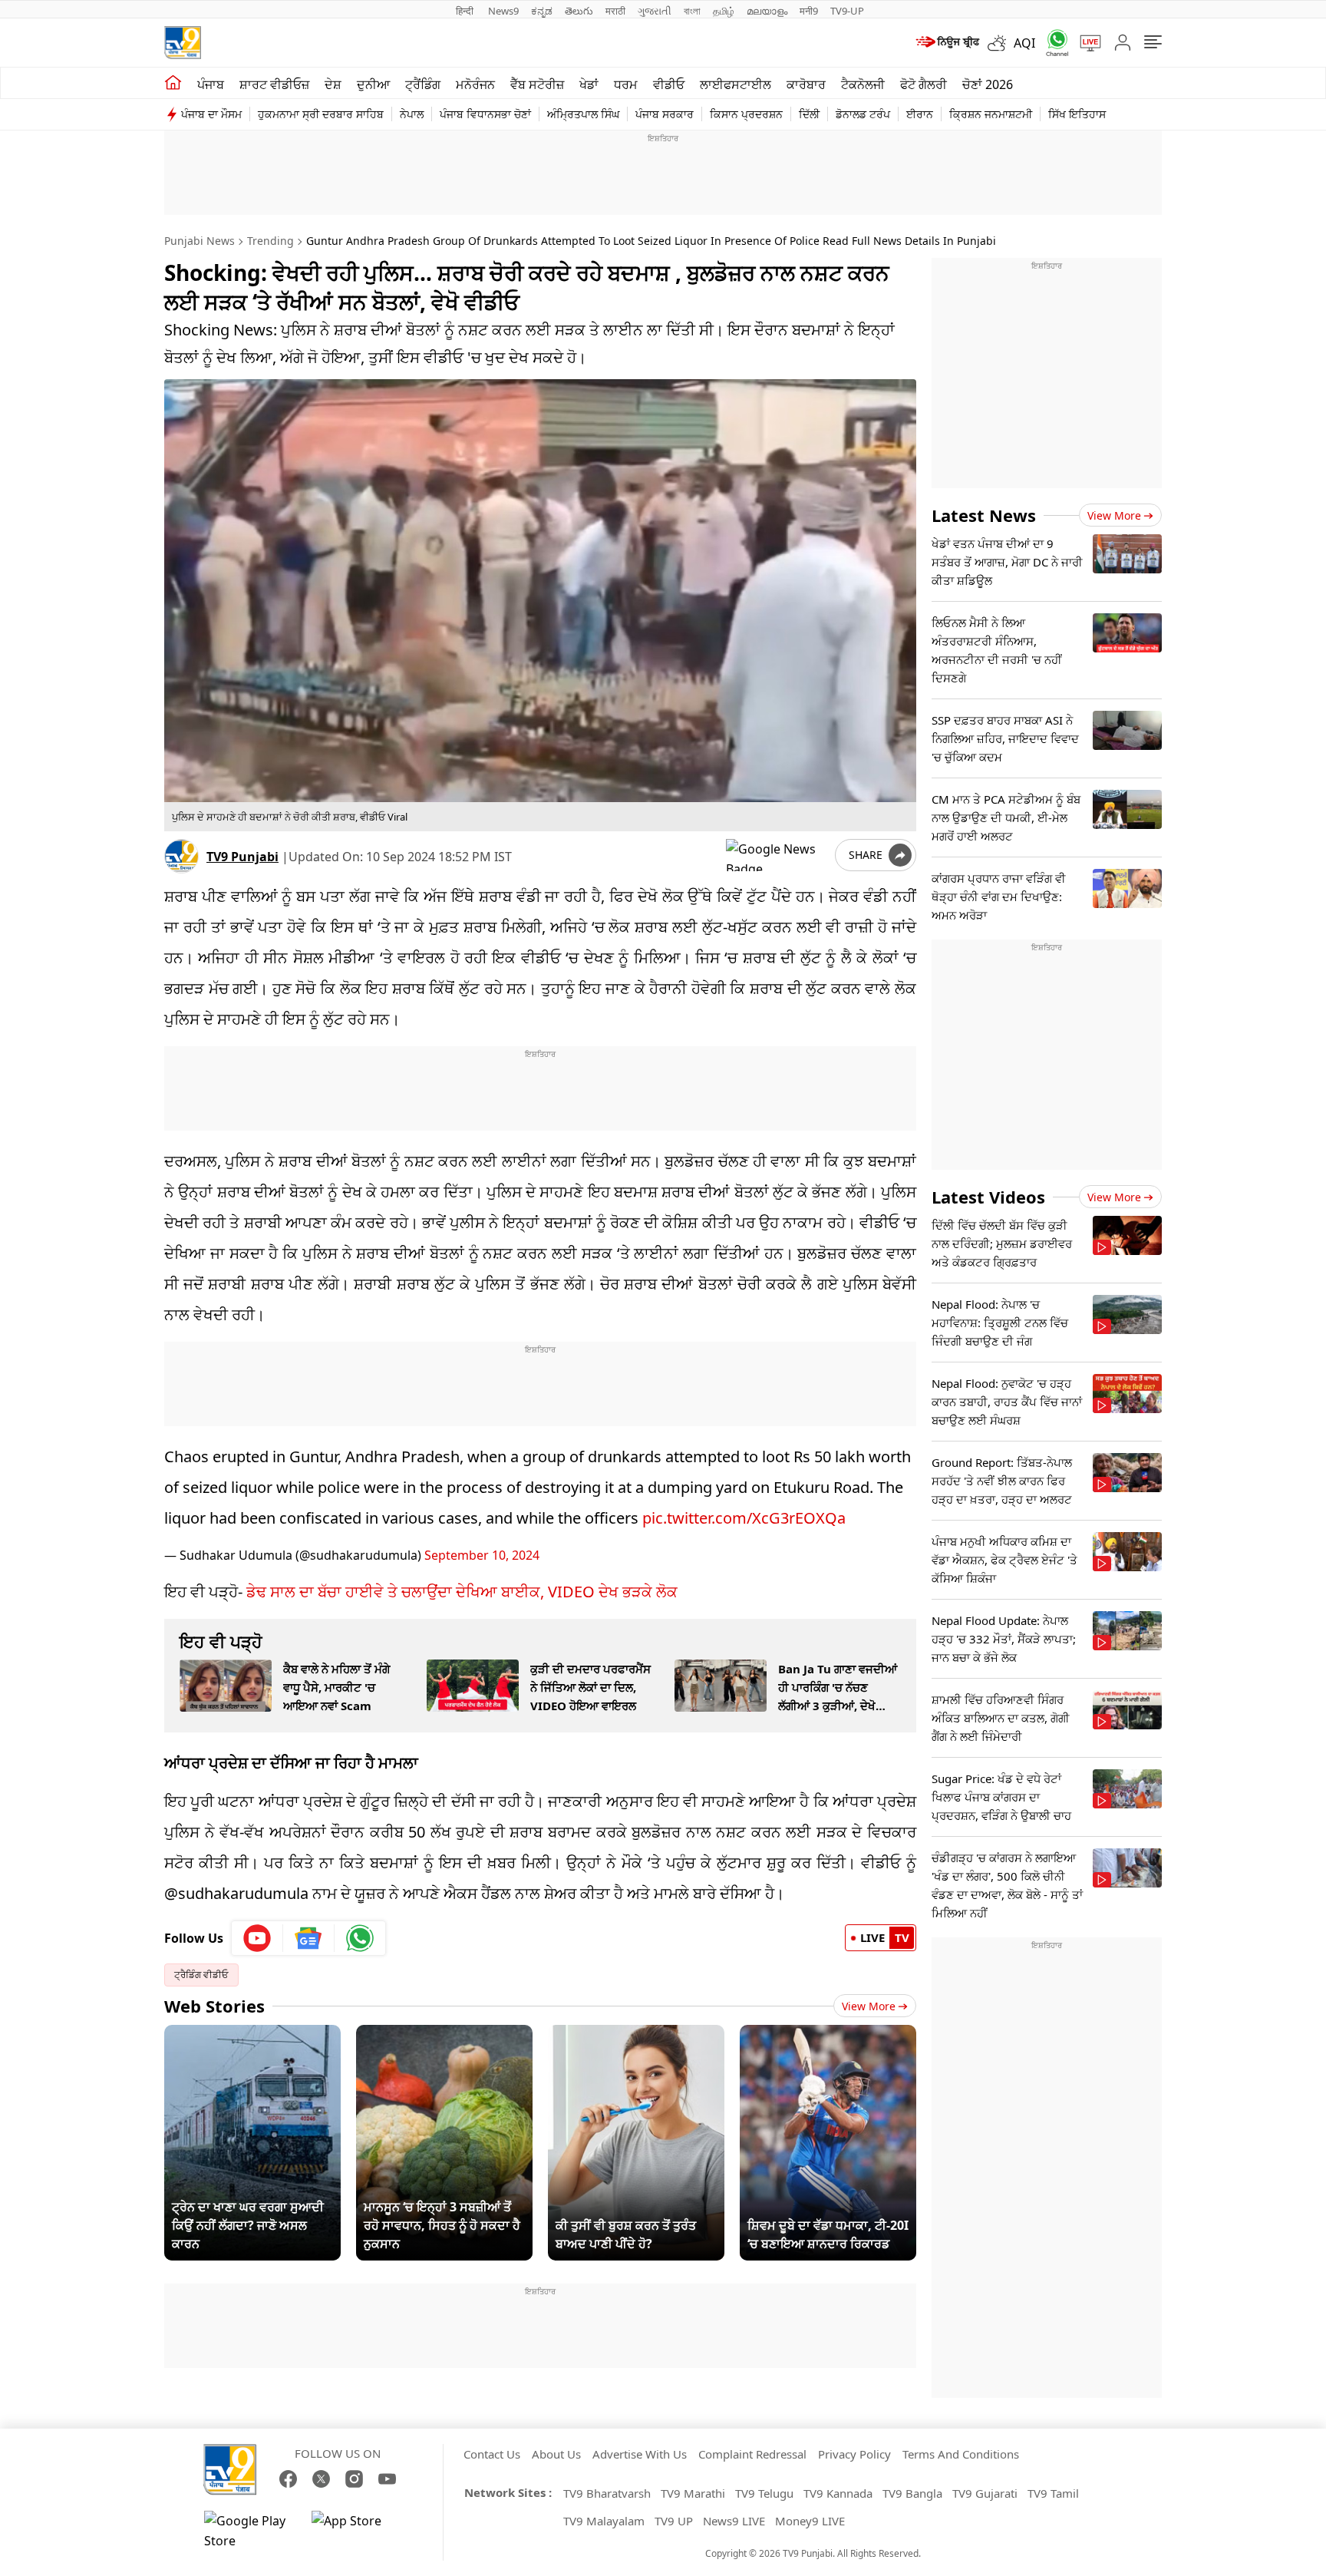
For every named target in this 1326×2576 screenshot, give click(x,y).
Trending (270, 241)
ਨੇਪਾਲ (412, 114)
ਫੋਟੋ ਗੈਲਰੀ (924, 84)
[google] (777, 855)
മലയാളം (767, 11)
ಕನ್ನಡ (542, 11)
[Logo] (183, 43)
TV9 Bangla (912, 2493)
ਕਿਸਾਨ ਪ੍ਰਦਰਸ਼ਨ (746, 114)
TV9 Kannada (838, 2493)
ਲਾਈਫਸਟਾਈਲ (736, 84)
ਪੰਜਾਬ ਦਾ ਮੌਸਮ (211, 114)
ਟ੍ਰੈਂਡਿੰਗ (423, 84)
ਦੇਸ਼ (333, 84)
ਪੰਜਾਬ (211, 84)
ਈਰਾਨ (920, 114)
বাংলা (692, 11)
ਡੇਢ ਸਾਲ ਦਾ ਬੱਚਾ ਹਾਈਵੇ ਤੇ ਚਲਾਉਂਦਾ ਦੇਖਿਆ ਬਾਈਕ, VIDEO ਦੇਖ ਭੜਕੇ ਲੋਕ (462, 1592)
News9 (503, 11)
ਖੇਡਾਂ (589, 84)
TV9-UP (847, 11)
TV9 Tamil (1053, 2493)
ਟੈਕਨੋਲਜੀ (863, 84)
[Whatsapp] (1052, 43)
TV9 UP (674, 2521)
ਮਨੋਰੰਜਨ (475, 84)
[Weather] (1001, 43)
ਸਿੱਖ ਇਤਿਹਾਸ (1077, 114)
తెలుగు (579, 11)
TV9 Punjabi (242, 857)
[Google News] (309, 1938)
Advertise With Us (640, 2454)
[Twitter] (321, 2479)
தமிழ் (724, 11)
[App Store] (358, 2531)
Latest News (984, 515)
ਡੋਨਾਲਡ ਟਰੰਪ (863, 114)
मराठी (615, 11)
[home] (173, 83)
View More (869, 2006)
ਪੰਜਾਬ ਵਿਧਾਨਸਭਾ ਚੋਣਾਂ (485, 114)
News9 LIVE (734, 2521)
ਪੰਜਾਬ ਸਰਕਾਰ (665, 114)
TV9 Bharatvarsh (607, 2493)
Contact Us (492, 2454)
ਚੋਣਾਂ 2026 (988, 84)
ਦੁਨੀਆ (373, 84)
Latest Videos (988, 1197)
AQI (1024, 43)
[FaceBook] (288, 2479)
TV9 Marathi (693, 2493)
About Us (556, 2454)
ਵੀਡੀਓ (669, 84)
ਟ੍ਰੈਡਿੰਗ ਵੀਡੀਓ (201, 1975)
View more (1114, 515)
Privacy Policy (854, 2454)
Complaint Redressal (752, 2454)
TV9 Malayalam (604, 2521)
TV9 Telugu (764, 2493)
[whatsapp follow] (360, 1938)
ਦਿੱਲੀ (809, 114)
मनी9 (809, 11)
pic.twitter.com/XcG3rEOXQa (744, 1518)
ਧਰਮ (626, 84)
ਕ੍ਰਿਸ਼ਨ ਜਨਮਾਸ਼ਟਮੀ (991, 114)
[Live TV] (1085, 43)
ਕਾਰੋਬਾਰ (806, 84)
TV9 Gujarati (985, 2493)
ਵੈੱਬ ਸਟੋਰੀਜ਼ (537, 84)
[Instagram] (354, 2479)
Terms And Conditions (961, 2454)
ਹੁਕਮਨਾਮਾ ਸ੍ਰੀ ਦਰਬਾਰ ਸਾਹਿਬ (321, 114)
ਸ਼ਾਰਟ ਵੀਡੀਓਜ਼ (274, 84)
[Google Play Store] (250, 2531)
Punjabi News (200, 241)
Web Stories (214, 2006)
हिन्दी (466, 11)
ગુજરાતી (655, 11)
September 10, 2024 (482, 1555)
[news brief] (947, 43)
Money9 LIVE (810, 2521)
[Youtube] (257, 1938)
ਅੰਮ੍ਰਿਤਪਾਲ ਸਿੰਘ (583, 114)
